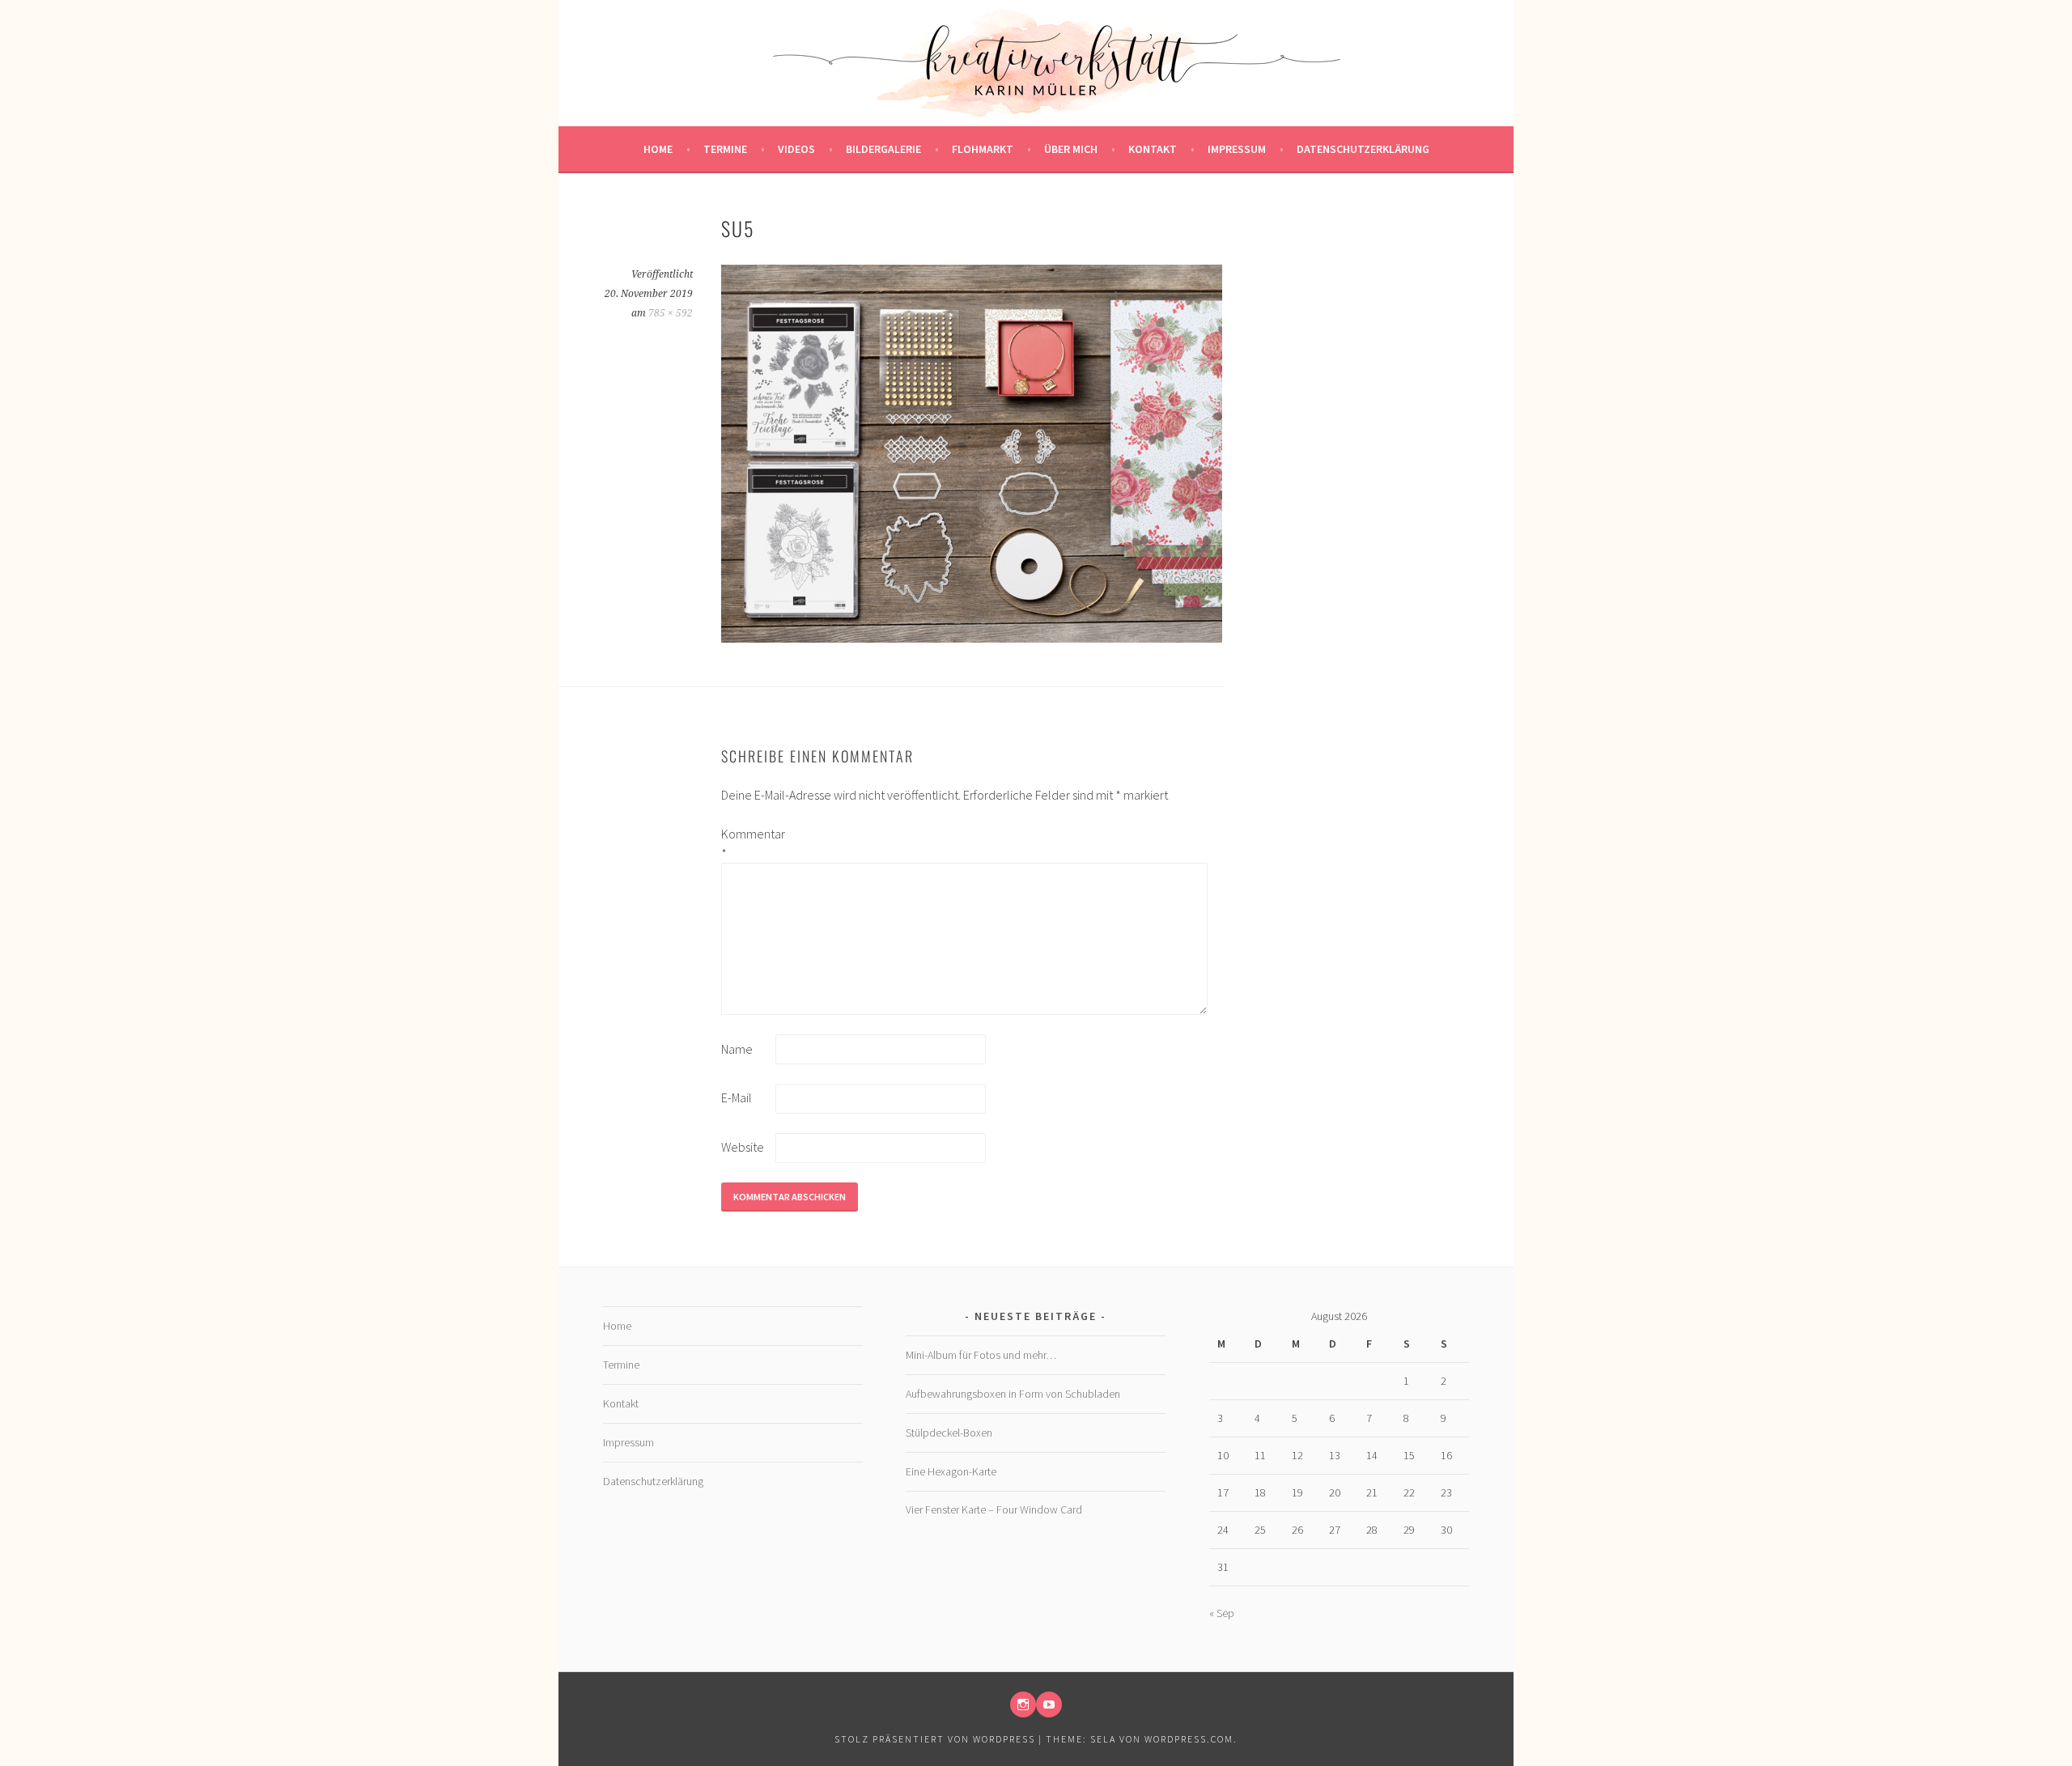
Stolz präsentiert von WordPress (935, 1739)
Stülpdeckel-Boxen (949, 1433)
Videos (796, 149)
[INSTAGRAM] (1023, 1704)
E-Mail (737, 1097)
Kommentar (747, 843)
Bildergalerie (883, 149)
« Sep (1222, 1613)
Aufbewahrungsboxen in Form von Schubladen (1013, 1394)
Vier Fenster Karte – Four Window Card (994, 1509)
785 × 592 (671, 313)
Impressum (1237, 149)
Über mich (1071, 149)
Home (658, 149)
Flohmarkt (983, 149)
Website (743, 1147)
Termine (725, 149)
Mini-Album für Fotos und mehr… (981, 1355)
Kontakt (1153, 149)
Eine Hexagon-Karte (951, 1471)
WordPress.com (1189, 1739)
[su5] (972, 638)
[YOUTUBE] (1049, 1704)
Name (737, 1049)
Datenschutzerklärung (1363, 149)
